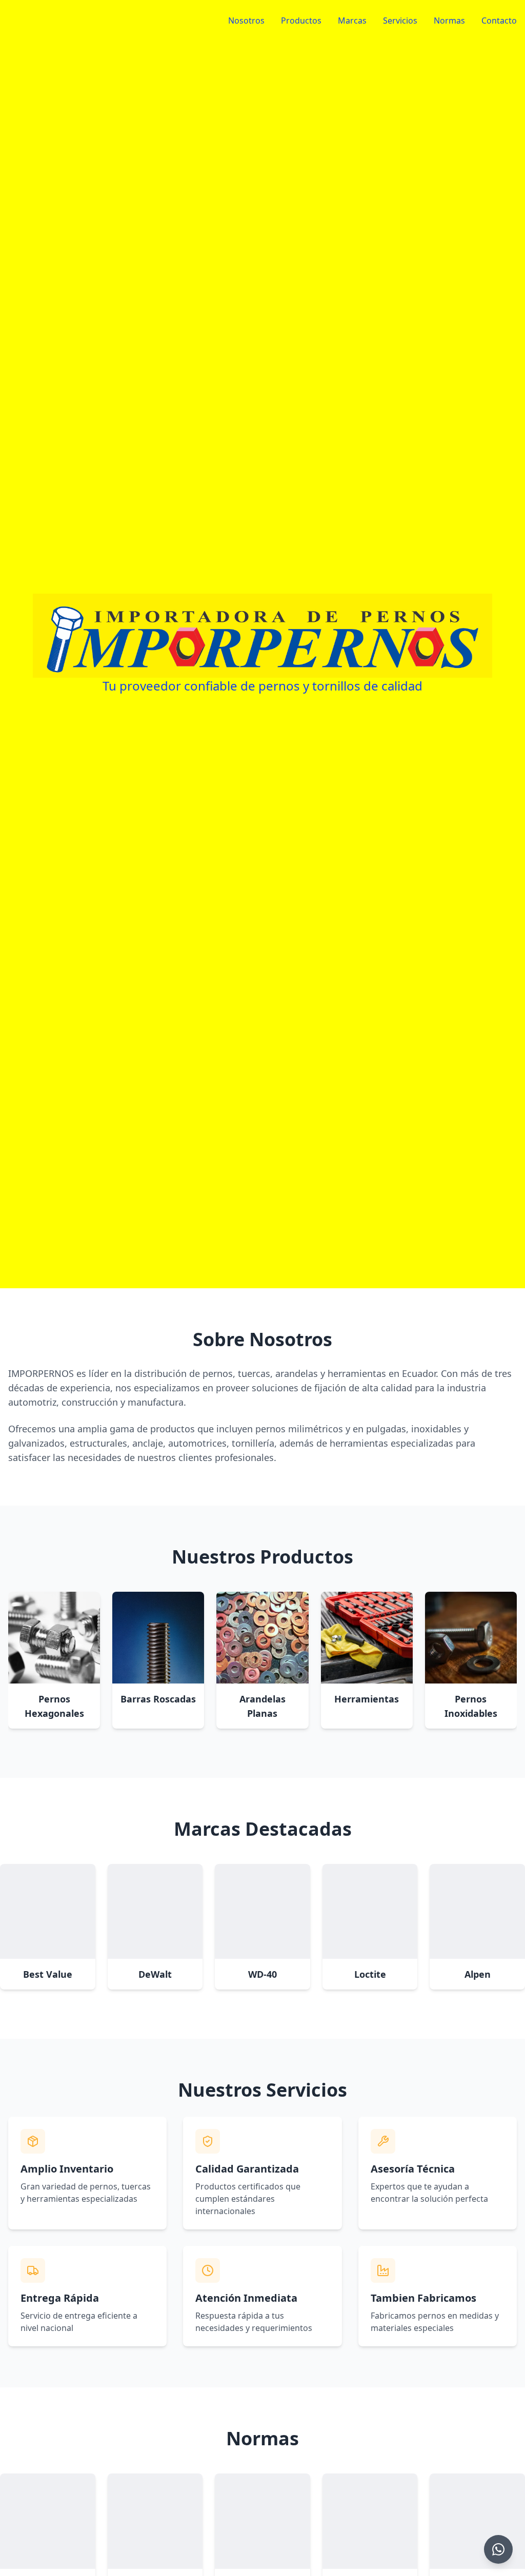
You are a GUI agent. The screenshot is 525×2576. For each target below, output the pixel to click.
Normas (449, 21)
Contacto (499, 21)
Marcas (352, 21)
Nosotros (246, 21)
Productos (301, 21)
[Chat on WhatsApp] (498, 2549)
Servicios (400, 21)
